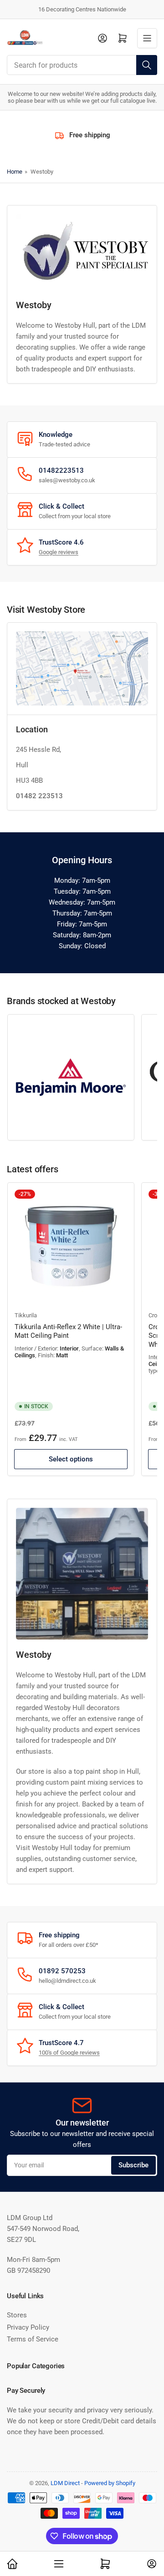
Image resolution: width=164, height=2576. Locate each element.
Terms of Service (33, 2339)
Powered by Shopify (110, 2483)
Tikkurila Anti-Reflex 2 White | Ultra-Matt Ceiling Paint (68, 1331)
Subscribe (133, 2165)
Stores (17, 2315)
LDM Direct (65, 2483)
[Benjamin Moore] (71, 1078)
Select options (71, 1459)
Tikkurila (26, 1315)
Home (15, 172)
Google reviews (59, 552)
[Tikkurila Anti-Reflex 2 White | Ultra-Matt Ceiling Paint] (71, 1246)
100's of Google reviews (69, 2053)
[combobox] (82, 65)
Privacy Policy (28, 2327)
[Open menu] (147, 38)
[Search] (147, 65)
